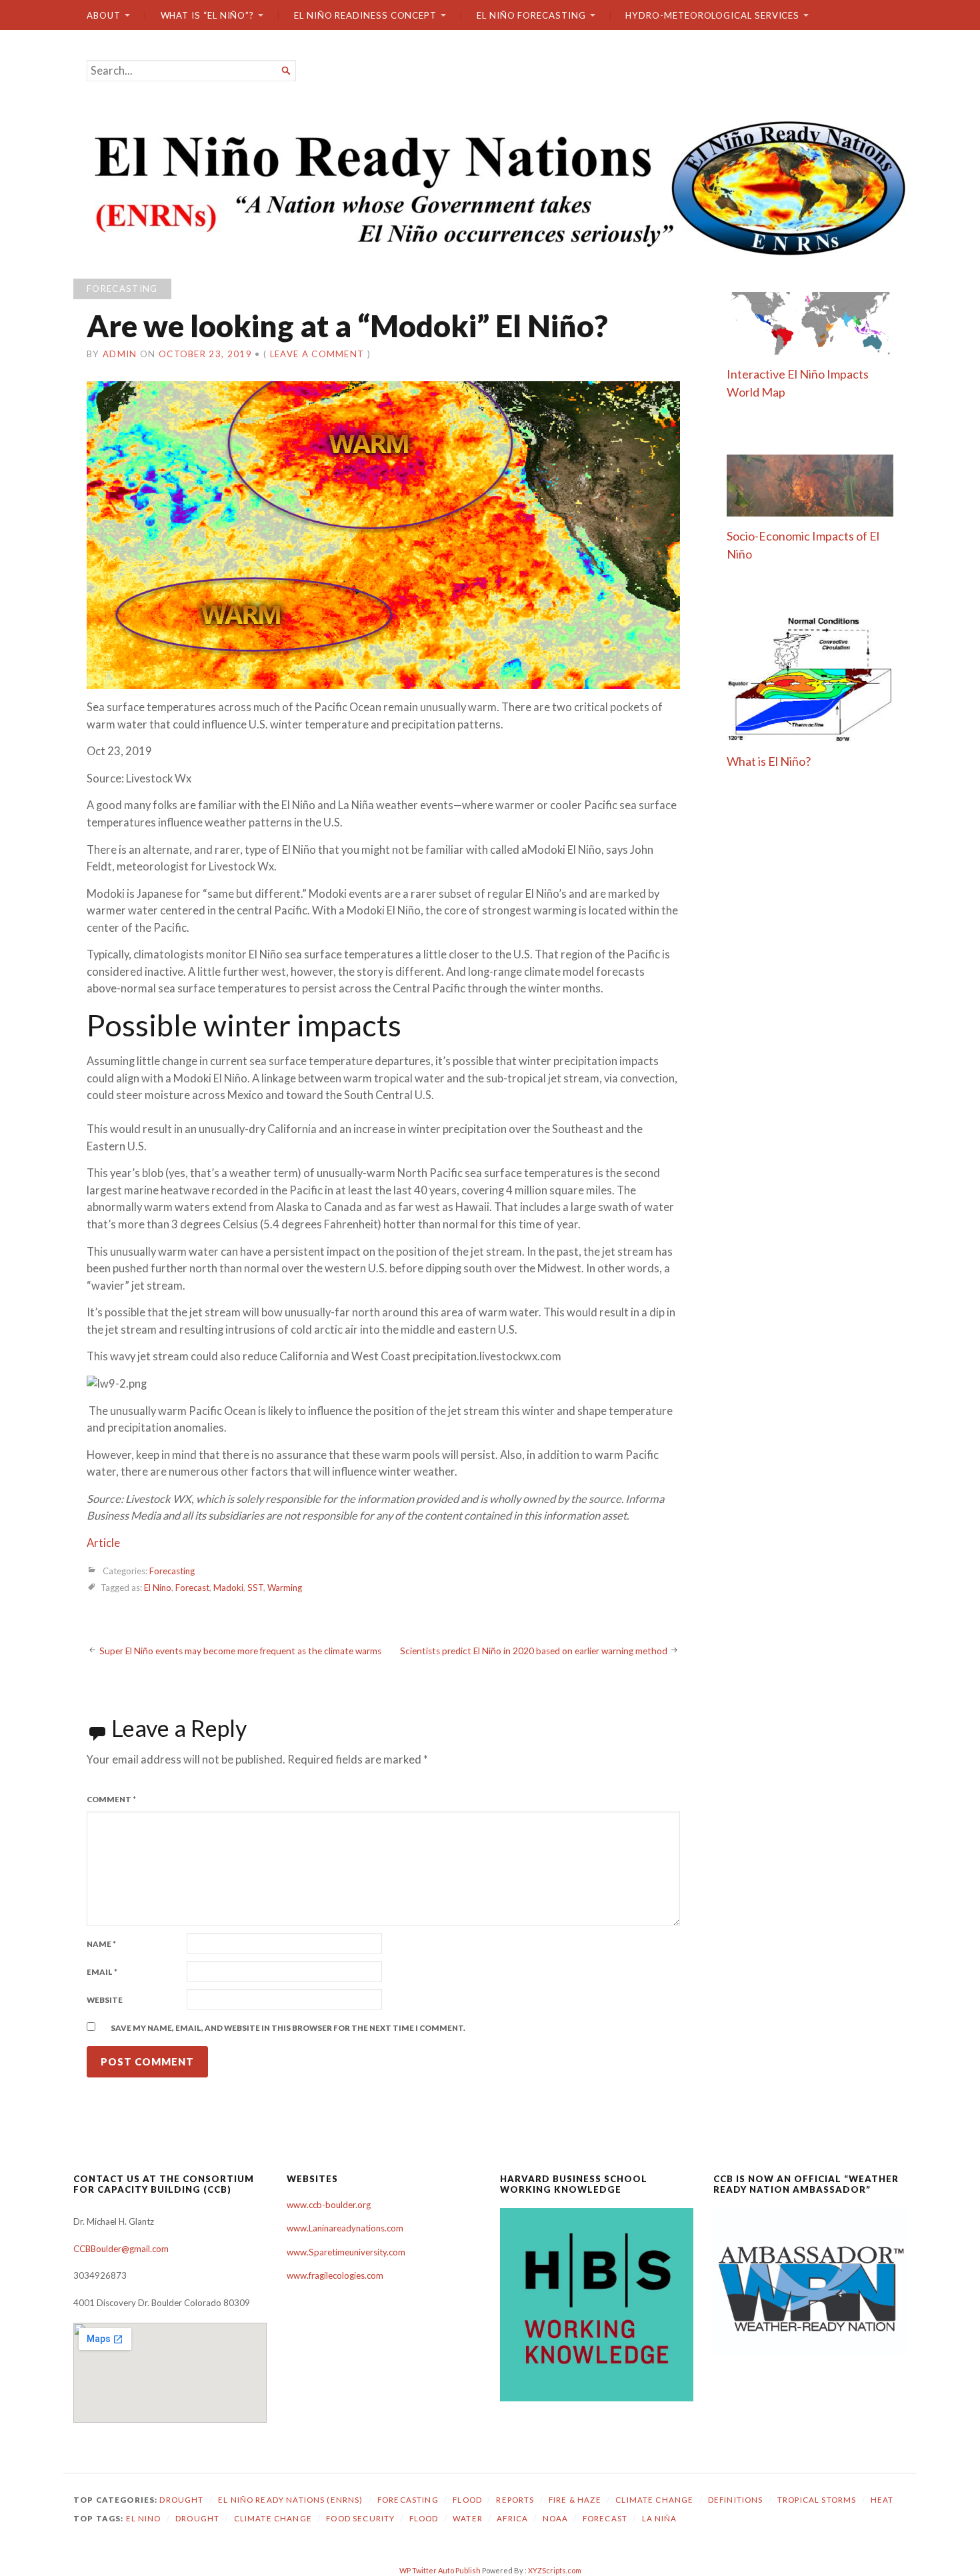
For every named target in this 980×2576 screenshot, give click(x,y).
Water (468, 2518)
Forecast (192, 1588)
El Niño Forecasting (531, 15)
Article (103, 1543)
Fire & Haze (575, 2500)
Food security (360, 2518)
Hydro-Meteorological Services (712, 15)
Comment (111, 1799)
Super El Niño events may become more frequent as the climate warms (240, 1651)
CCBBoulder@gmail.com (121, 2249)
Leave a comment (317, 354)
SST (255, 1588)
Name (101, 1944)
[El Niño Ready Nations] (490, 187)
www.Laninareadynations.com (345, 2228)
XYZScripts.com (555, 2570)
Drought (181, 2500)
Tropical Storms (817, 2500)
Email (102, 1972)
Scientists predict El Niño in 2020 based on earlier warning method (534, 1651)
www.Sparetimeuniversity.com (346, 2252)
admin (120, 354)
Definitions (736, 2500)
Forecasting (122, 289)
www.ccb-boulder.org (329, 2205)
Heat (882, 2500)
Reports (515, 2500)
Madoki (228, 1588)
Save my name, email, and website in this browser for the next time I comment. (288, 2028)
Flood (467, 2500)
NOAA (556, 2518)
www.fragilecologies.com (335, 2275)
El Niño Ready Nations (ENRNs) (291, 2500)
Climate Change (654, 2500)
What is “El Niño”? (208, 15)
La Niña (660, 2518)
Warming (285, 1588)
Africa (512, 2518)
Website (105, 2000)
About (104, 15)
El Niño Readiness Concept (365, 15)
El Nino (158, 1588)
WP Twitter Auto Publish (440, 2570)
